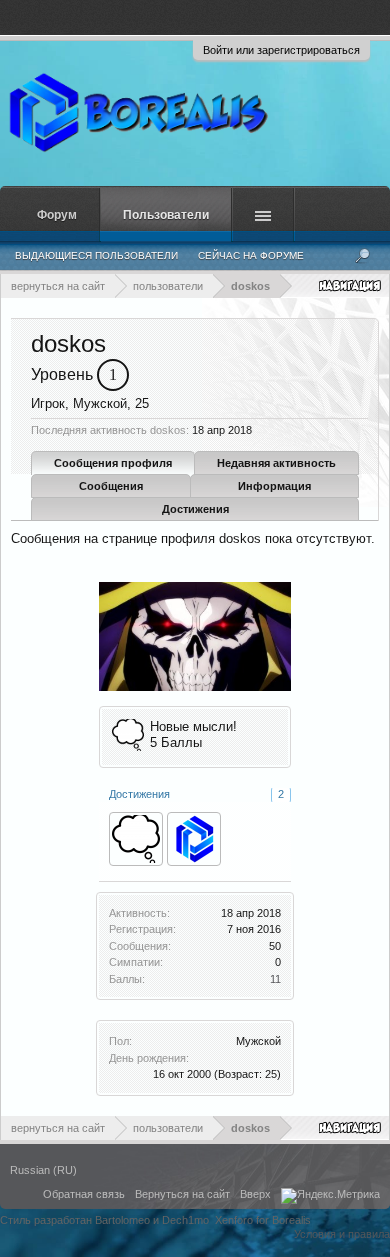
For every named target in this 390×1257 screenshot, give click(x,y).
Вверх (255, 1194)
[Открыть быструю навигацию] (351, 285)
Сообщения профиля (113, 463)
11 (275, 979)
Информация (274, 486)
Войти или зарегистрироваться (281, 50)
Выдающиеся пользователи (96, 255)
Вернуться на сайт (182, 1194)
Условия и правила (342, 1234)
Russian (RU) (43, 1170)
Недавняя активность (276, 463)
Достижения (195, 509)
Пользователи (166, 215)
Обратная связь (84, 1194)
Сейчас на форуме (251, 255)
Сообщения (111, 486)
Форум (57, 215)
